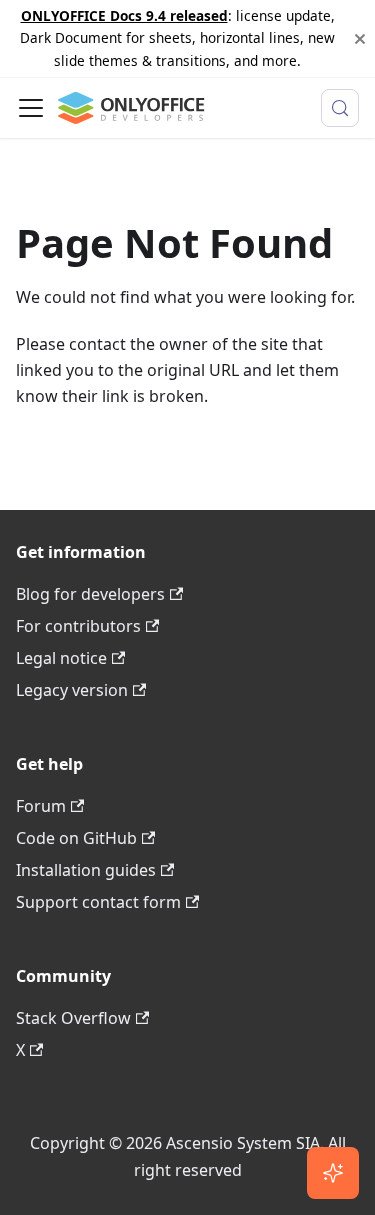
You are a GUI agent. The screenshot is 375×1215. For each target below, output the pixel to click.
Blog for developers (90, 594)
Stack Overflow (73, 1018)
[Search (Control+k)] (340, 108)
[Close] (360, 38)
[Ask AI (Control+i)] (333, 1173)
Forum (41, 806)
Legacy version (72, 690)
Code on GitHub (76, 838)
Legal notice (61, 658)
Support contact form (98, 902)
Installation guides (86, 870)
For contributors (78, 626)
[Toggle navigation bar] (31, 108)
